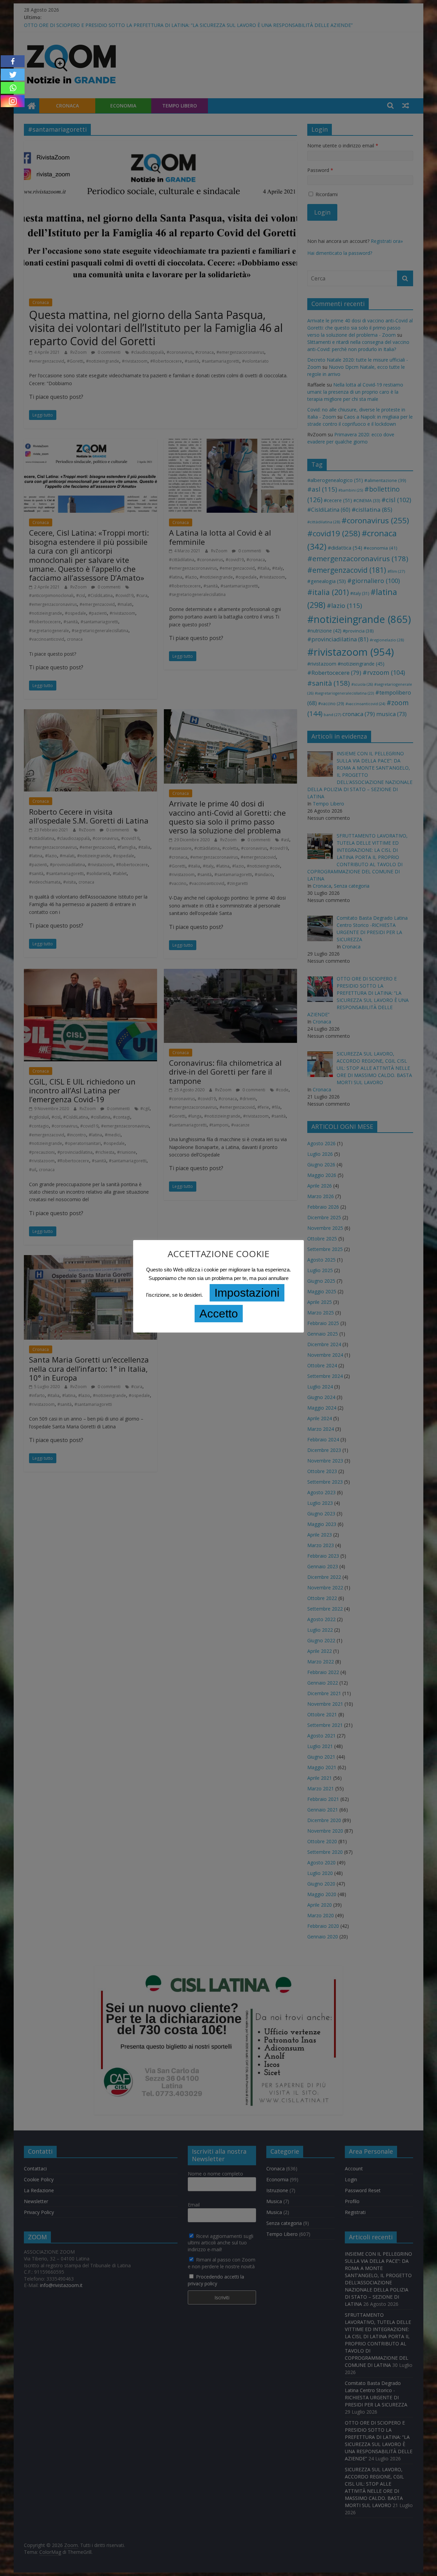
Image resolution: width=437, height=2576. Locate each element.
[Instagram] (13, 101)
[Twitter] (13, 75)
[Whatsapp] (13, 88)
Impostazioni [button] (247, 1293)
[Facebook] (13, 61)
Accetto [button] (219, 1313)
